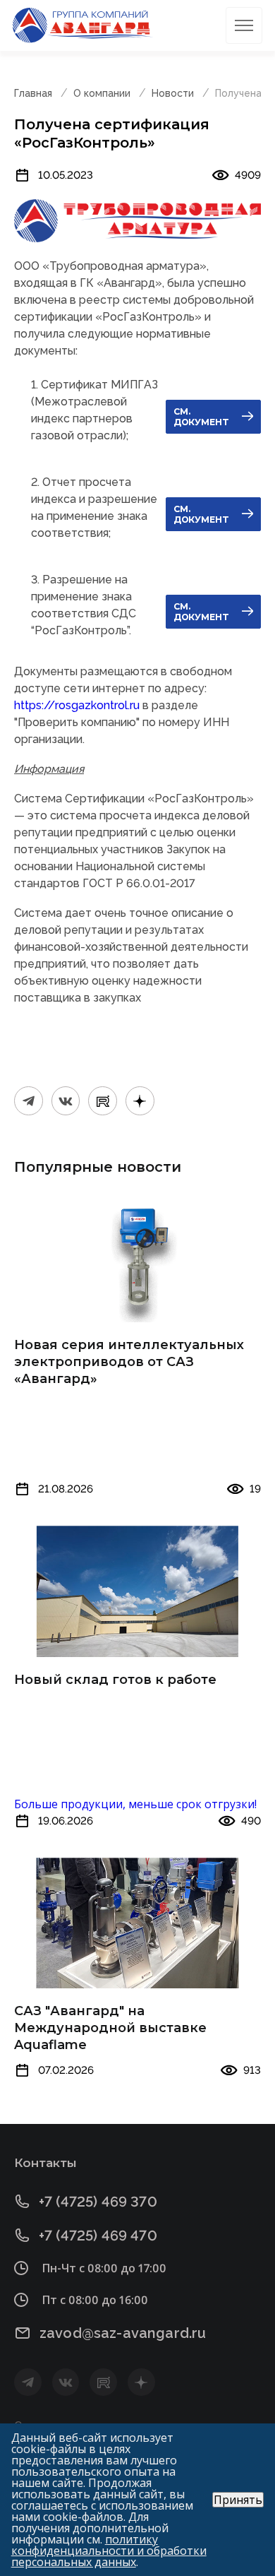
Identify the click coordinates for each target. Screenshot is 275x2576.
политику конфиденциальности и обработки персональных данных (109, 2551)
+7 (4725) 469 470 (98, 2235)
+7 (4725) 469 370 (98, 2201)
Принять (238, 2500)
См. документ (201, 417)
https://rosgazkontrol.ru (77, 705)
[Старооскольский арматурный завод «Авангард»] (83, 25)
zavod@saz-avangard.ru (123, 2333)
